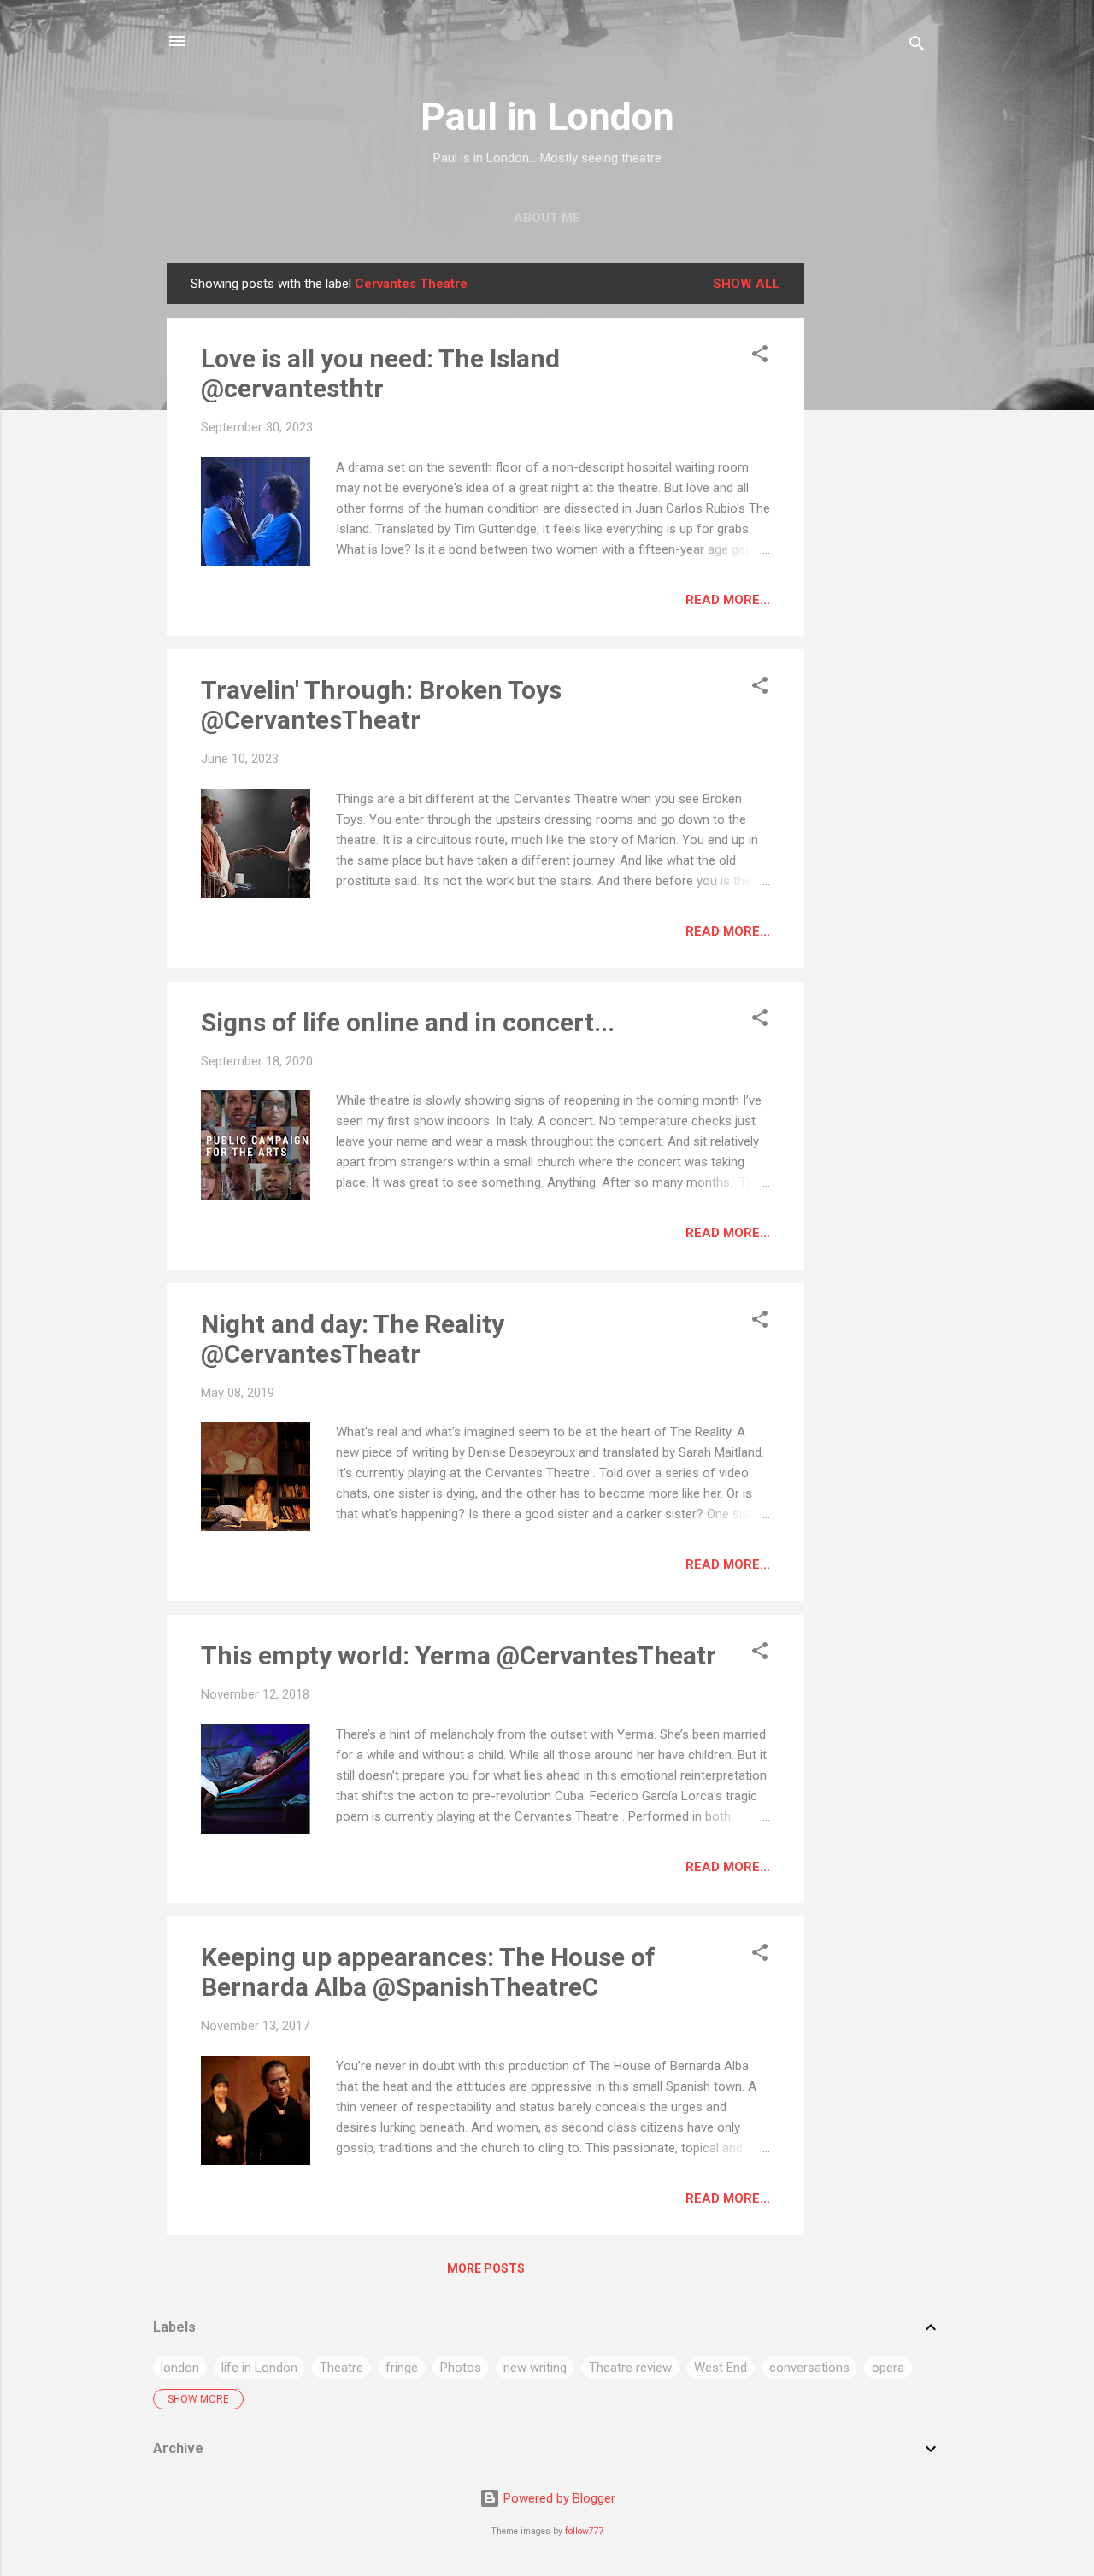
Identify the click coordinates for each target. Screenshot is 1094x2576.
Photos (461, 2368)
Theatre (341, 2368)
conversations (809, 2368)
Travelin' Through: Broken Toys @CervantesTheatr (381, 705)
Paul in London (547, 117)
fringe (402, 2368)
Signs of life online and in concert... (408, 1022)
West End (721, 2368)
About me (547, 218)
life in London (259, 2368)
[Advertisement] (873, 519)
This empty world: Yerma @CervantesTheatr (459, 1655)
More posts (486, 2268)
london (180, 2368)
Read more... (728, 600)
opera (888, 2368)
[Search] (917, 47)
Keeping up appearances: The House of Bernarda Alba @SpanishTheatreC (428, 1972)
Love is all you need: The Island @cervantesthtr (380, 373)
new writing (535, 2368)
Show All (747, 284)
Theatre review (630, 2368)
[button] (760, 357)
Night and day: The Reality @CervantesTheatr (353, 1339)
